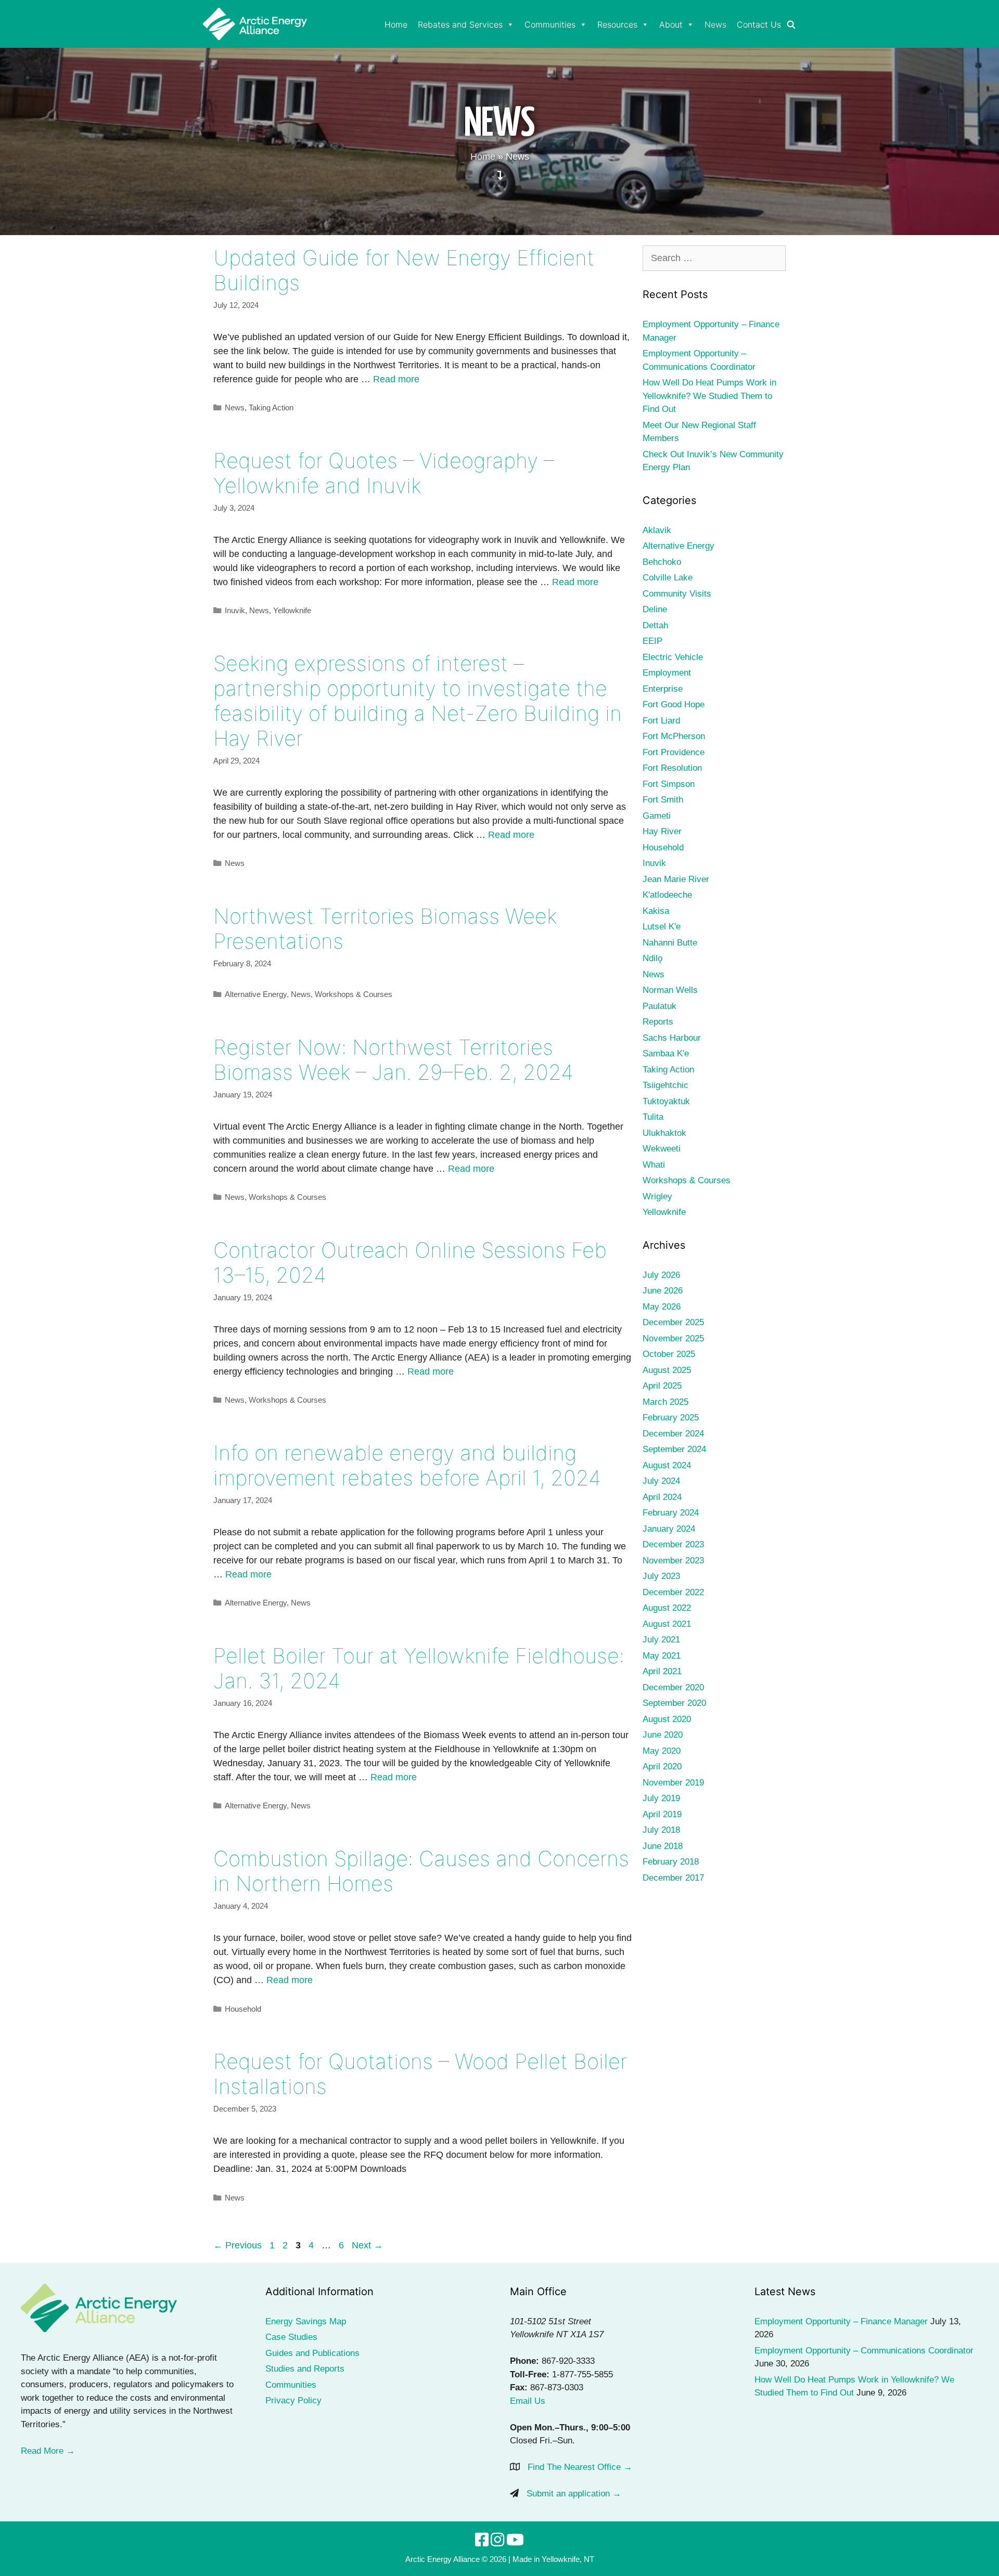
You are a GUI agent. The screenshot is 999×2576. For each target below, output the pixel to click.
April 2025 (662, 1386)
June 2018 (663, 1846)
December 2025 (673, 1322)
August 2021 (667, 1624)
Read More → (48, 2451)
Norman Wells (670, 990)
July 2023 (661, 1576)
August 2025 (667, 1370)
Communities (550, 24)
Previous (238, 2245)
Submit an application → (574, 2494)
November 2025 (673, 1338)
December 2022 (673, 1592)
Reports (658, 1022)
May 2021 (662, 1656)
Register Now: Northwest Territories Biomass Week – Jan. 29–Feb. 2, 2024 (393, 1060)
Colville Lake (668, 578)
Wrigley (657, 1196)
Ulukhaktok (664, 1133)
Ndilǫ (652, 958)
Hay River (662, 831)
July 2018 (661, 1830)
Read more (396, 379)
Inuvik (235, 610)
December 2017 (673, 1878)
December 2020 (673, 1687)
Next (367, 2245)
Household (243, 2009)
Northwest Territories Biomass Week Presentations (385, 929)
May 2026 (662, 1307)
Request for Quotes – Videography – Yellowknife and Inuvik (384, 473)
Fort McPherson (674, 736)
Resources (617, 24)
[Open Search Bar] (791, 25)
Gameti (657, 816)
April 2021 (662, 1671)
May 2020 (662, 1751)
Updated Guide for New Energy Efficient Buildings (404, 270)
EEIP (652, 641)
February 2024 (671, 1513)
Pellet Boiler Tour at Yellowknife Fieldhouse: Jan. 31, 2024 (419, 1668)
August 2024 (667, 1465)
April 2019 (662, 1814)
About (671, 24)
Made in (526, 2559)
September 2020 (674, 1703)
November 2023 (673, 1561)
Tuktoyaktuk (666, 1101)
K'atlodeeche (667, 895)
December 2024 (673, 1434)
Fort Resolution (672, 768)
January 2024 (669, 1529)
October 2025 (669, 1354)
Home (396, 24)
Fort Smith (663, 800)
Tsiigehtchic (665, 1085)
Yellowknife (292, 610)
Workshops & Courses (354, 994)
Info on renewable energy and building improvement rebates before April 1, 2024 (407, 1465)
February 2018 (671, 1862)
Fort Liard (661, 721)
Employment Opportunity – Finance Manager (841, 2321)
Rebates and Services (460, 24)
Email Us (528, 2401)
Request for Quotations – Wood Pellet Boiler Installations (420, 2074)
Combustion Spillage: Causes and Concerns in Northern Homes (421, 1871)
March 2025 (665, 1402)
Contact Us (759, 24)
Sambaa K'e (666, 1053)
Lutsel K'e (662, 927)
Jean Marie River (676, 879)
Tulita (653, 1117)
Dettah (655, 625)
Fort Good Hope (674, 704)
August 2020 (667, 1719)
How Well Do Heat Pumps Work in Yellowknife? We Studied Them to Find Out (709, 396)
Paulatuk (659, 1006)
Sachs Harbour (672, 1038)
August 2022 (667, 1608)
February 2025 (671, 1418)
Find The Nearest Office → (580, 2467)
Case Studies (291, 2337)
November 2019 (673, 1783)
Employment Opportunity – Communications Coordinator (864, 2351)
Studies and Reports (305, 2369)
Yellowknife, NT (568, 2559)
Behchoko (662, 562)
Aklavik (657, 530)
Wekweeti (662, 1149)
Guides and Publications (312, 2353)
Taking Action (271, 407)
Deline (655, 609)
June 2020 (663, 1735)
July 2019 (661, 1798)
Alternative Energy (256, 994)
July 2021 (661, 1640)
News (715, 24)
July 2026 (661, 1275)
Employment (667, 673)
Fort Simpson (669, 784)
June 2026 (663, 1291)
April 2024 (662, 1497)
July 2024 (661, 1481)
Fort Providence (674, 752)
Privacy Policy (293, 2400)
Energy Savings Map (306, 2321)
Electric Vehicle (673, 657)
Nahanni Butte (670, 943)
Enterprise (663, 689)
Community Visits (677, 594)
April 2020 (662, 1766)
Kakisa (656, 911)
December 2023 (673, 1544)
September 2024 (674, 1449)
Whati (654, 1165)
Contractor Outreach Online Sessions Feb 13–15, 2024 (410, 1263)
